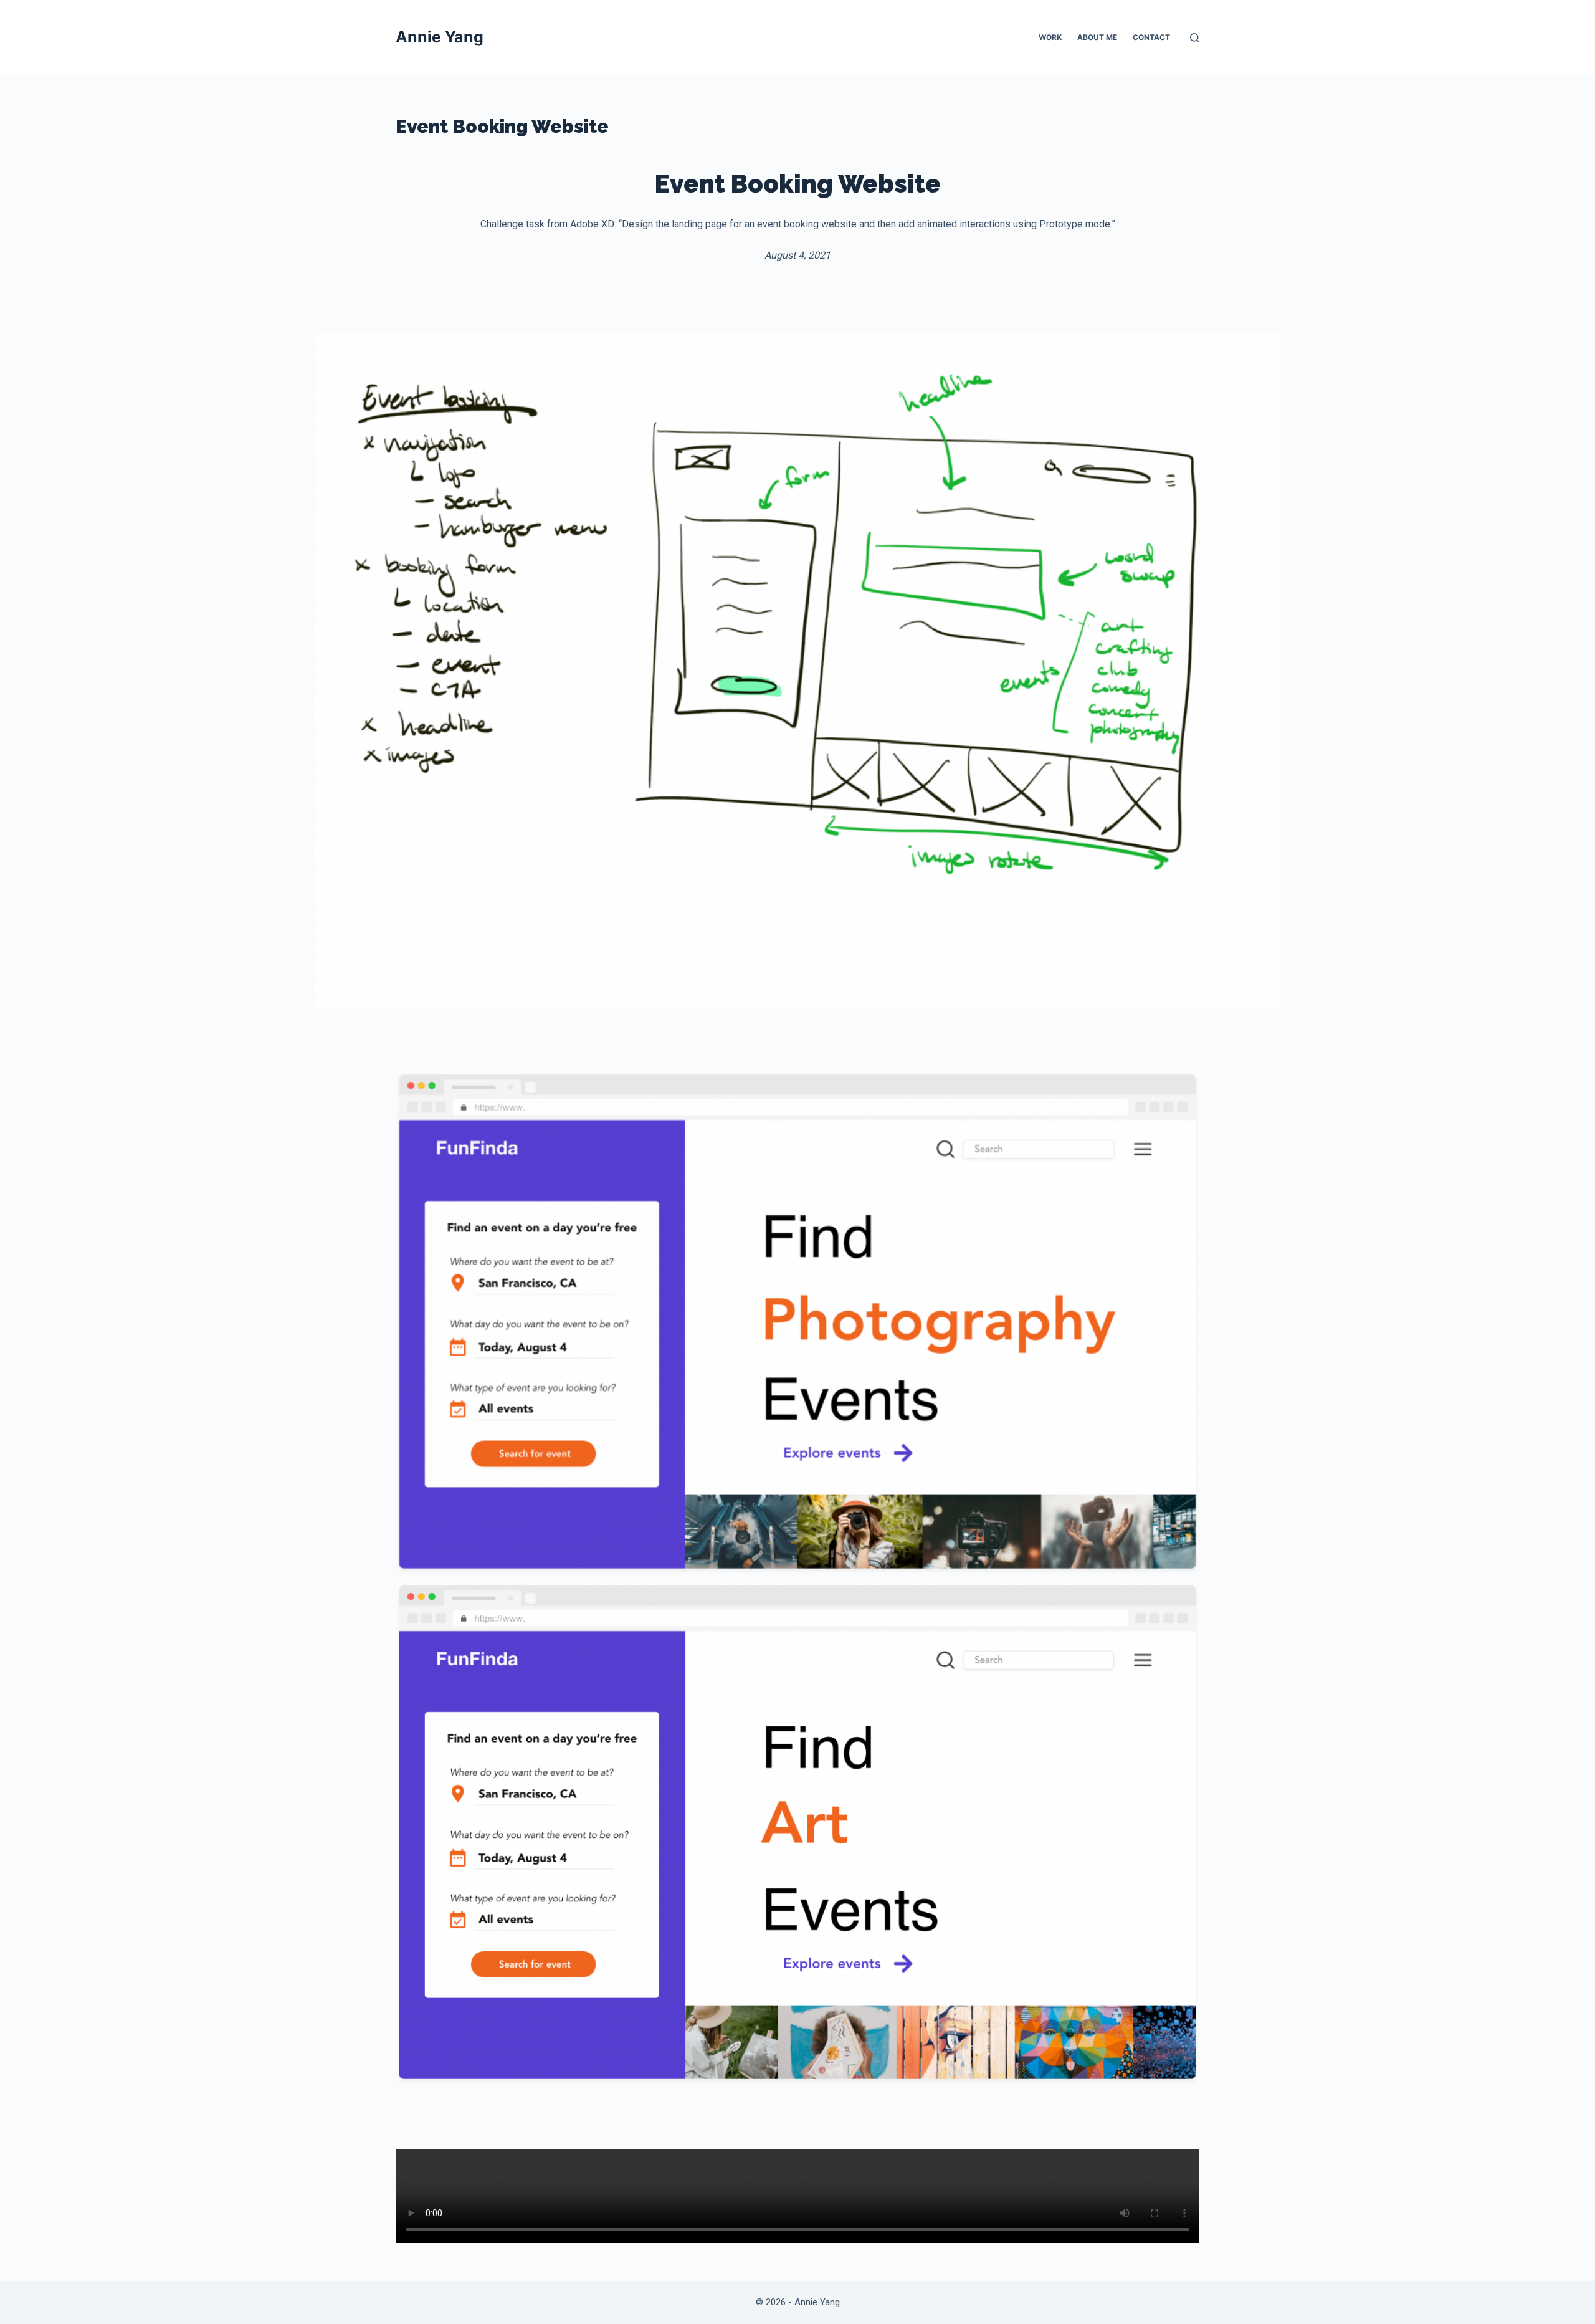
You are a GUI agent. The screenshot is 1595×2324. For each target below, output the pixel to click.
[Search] (1195, 38)
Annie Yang (440, 37)
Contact (1151, 37)
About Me (1097, 37)
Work (1050, 37)
